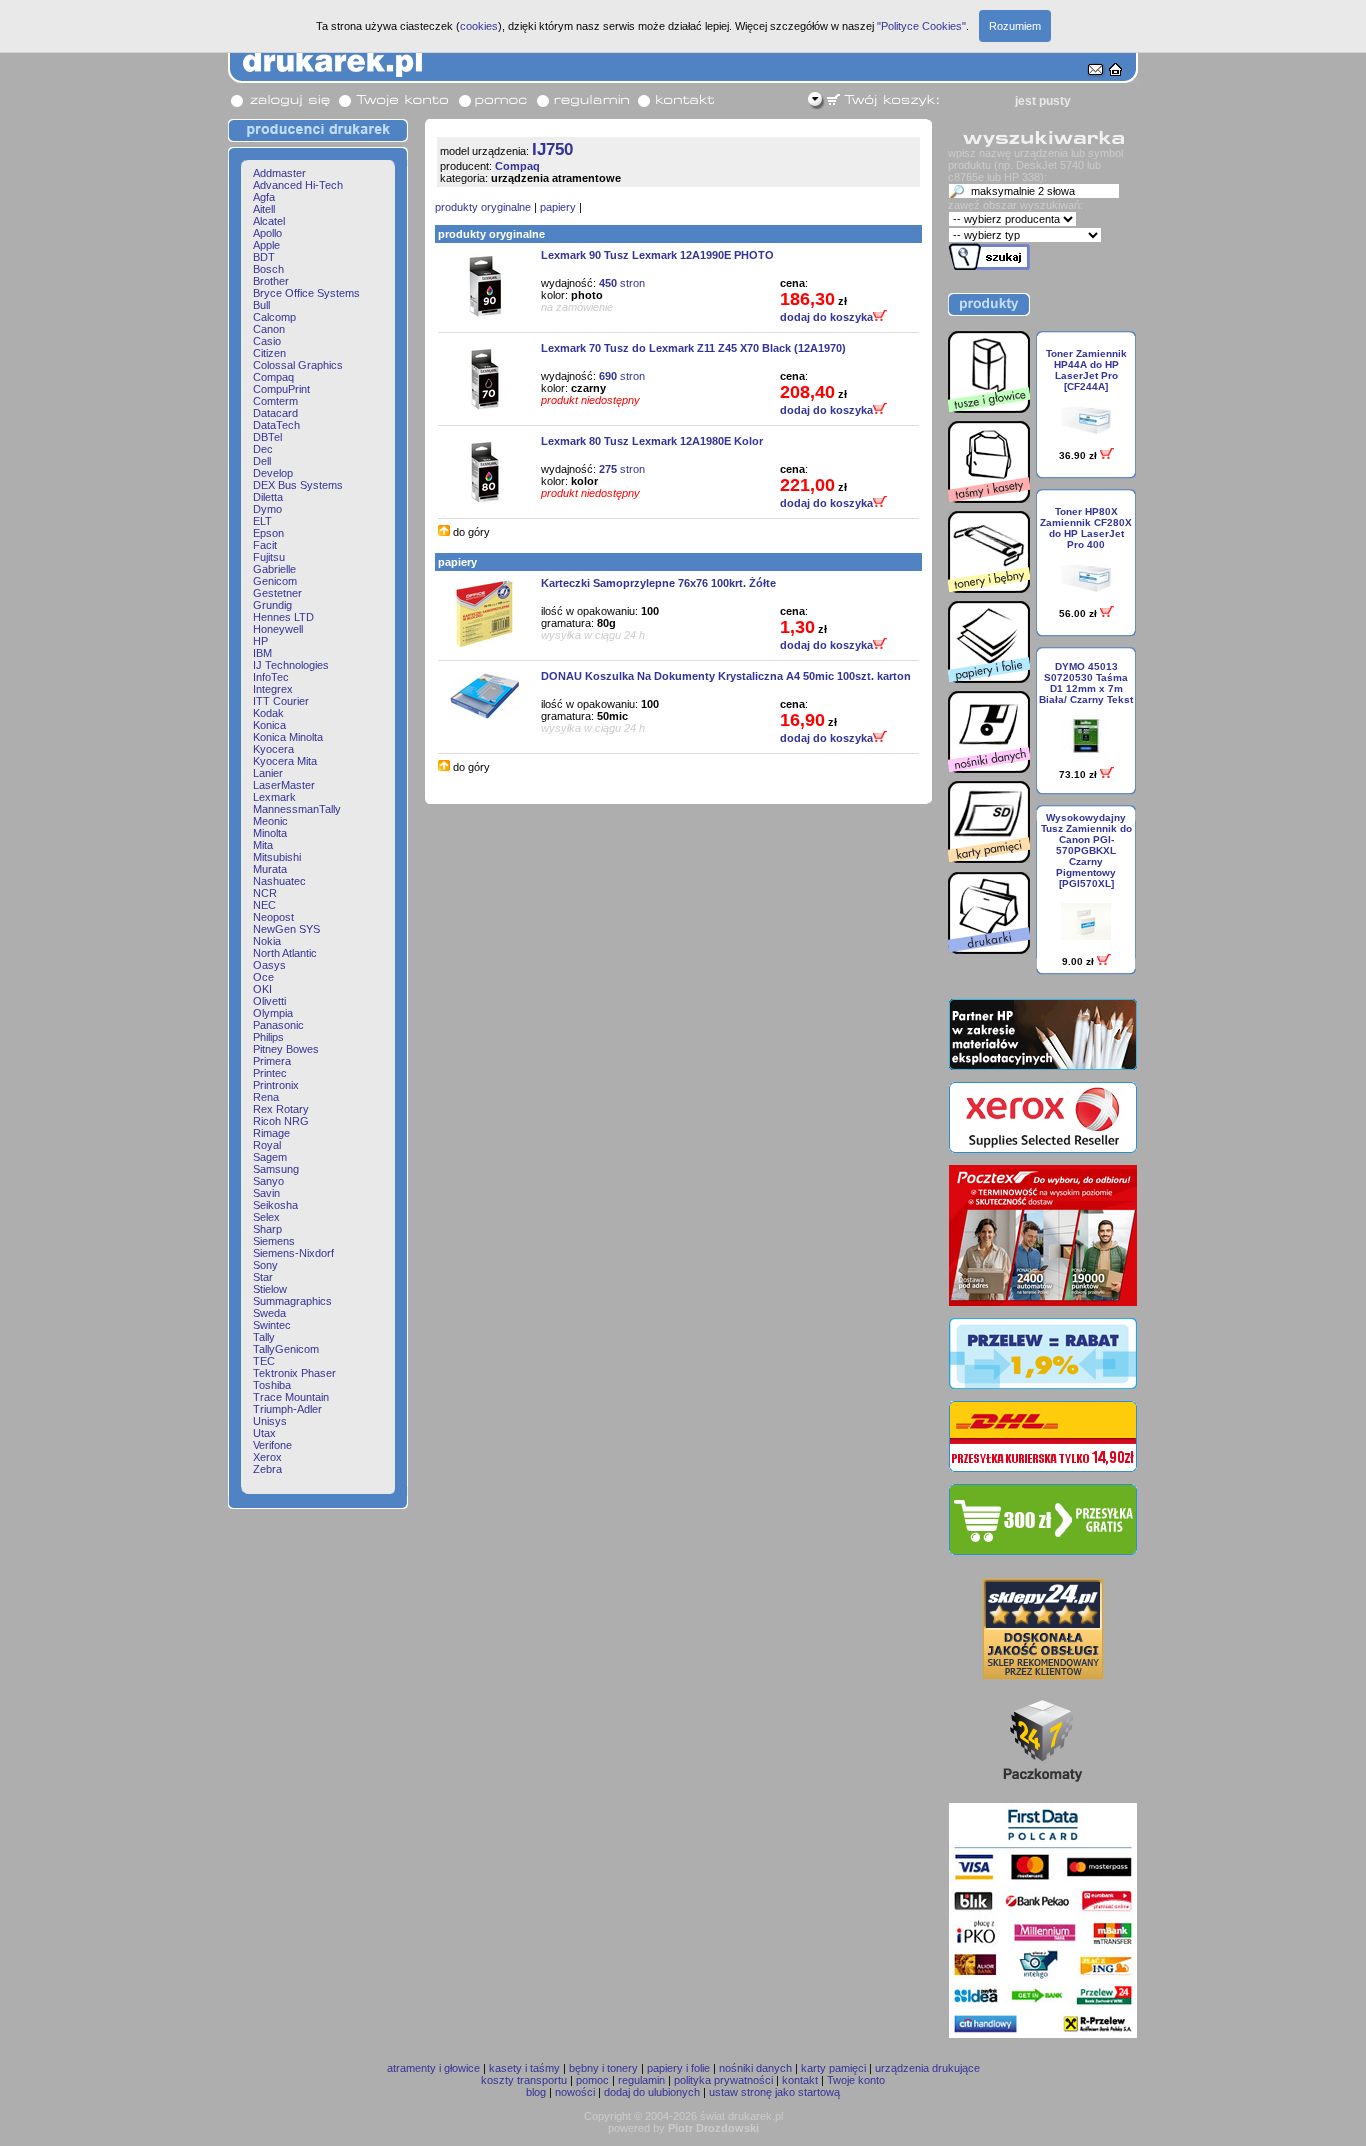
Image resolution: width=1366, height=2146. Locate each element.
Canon (269, 329)
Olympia (273, 1013)
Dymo (267, 509)
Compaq (273, 377)
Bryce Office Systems (306, 293)
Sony (265, 1265)
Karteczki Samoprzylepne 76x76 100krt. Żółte (658, 583)
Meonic (270, 821)
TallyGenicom (286, 1349)
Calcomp (274, 317)
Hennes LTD (283, 617)
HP (260, 641)
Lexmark (274, 797)
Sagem (270, 1157)
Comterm (275, 401)
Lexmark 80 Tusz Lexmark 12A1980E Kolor (652, 441)
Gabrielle (274, 569)
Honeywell (278, 629)
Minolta (270, 833)
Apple (266, 245)
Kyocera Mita (285, 761)
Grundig (272, 605)
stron (622, 283)
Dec (263, 449)
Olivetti (269, 1001)
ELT (262, 521)
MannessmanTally (297, 809)
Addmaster (279, 173)
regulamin (641, 2080)
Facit (265, 545)
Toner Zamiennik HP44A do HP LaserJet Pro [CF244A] (1086, 370)
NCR (265, 893)
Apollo (267, 233)
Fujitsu (269, 557)
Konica (269, 725)
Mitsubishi (277, 857)
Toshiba (272, 1385)
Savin (266, 1193)
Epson (268, 533)
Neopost (273, 917)
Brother (271, 281)
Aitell (264, 209)
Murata (270, 869)
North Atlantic (285, 953)
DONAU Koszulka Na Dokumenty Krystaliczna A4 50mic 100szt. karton (726, 676)
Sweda (269, 1313)
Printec (270, 1073)
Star (263, 1277)
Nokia (267, 941)
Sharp (267, 1229)
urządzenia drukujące (927, 2068)
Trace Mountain (291, 1397)
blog (536, 2092)
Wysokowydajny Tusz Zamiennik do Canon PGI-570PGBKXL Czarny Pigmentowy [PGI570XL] (1086, 850)
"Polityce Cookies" (921, 26)
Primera (272, 1061)
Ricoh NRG (281, 1121)
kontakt (800, 2080)
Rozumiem (1015, 26)
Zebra (267, 1469)
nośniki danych (755, 2068)
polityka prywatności (723, 2080)
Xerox (267, 1457)
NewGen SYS (286, 929)
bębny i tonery (603, 2068)
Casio (267, 341)
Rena (266, 1097)
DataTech (276, 425)
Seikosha (275, 1205)
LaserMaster (284, 785)
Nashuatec (279, 881)
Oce (263, 977)
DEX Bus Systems (298, 485)
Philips (268, 1037)
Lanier (268, 773)
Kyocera (273, 749)
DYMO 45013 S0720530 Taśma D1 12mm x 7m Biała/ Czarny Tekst (1086, 683)
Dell (262, 461)
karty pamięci (833, 2068)
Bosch (268, 269)
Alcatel (269, 221)
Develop (273, 473)
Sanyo (268, 1181)
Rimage (271, 1133)
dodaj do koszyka (826, 317)
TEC (264, 1361)
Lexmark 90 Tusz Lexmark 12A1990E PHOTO (657, 255)
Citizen (269, 353)
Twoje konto (856, 2080)
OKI (262, 989)
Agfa (264, 197)
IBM (262, 653)
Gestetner (277, 593)
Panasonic (278, 1025)
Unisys (270, 1421)
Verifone (272, 1445)
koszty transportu (524, 2080)
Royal (267, 1145)
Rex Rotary (281, 1109)
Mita (263, 845)
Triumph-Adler (287, 1409)
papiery (558, 207)
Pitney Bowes (286, 1049)
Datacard (275, 413)
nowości (575, 2092)
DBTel (267, 437)
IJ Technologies (291, 665)
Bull (261, 305)
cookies (479, 26)
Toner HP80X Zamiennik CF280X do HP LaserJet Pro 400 (1086, 528)
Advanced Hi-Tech (298, 185)
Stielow (270, 1289)
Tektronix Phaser (294, 1373)
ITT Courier (281, 701)
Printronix (276, 1085)
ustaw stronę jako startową (774, 2092)
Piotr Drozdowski (713, 2128)
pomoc (592, 2080)
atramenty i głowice (433, 2068)
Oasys (269, 965)
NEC (264, 905)
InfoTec (271, 677)
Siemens (274, 1241)
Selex (266, 1217)
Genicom (275, 581)
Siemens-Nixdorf (293, 1253)
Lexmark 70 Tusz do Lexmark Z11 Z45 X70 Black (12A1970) (693, 348)
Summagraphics (292, 1301)
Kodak (268, 713)
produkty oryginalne (483, 207)
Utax (264, 1433)
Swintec (272, 1325)
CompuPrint (281, 389)
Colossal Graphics (298, 365)
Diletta (268, 497)
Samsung (276, 1169)
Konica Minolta (288, 737)
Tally (264, 1337)
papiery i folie (678, 2068)
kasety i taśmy (524, 2068)
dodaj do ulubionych (652, 2092)
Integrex (273, 689)
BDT (264, 257)
